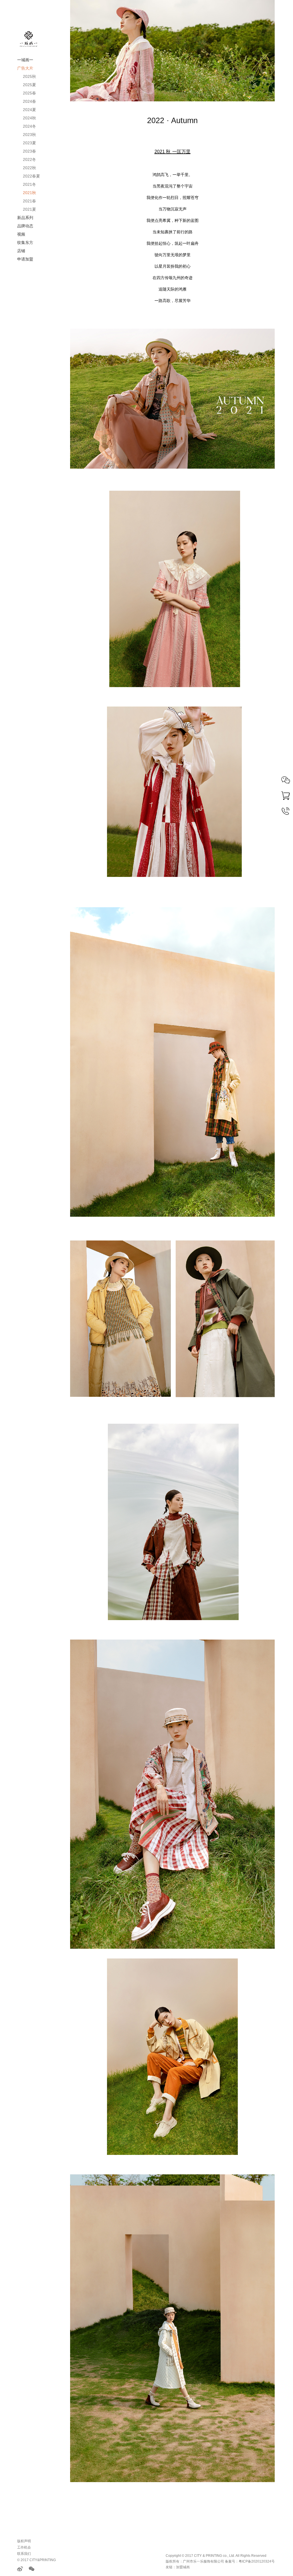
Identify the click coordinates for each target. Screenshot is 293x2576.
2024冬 (29, 126)
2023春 (29, 151)
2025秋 (29, 76)
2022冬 (29, 159)
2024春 (29, 101)
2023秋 (29, 135)
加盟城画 (183, 2567)
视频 (21, 234)
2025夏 (29, 85)
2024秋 (29, 118)
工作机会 (24, 2547)
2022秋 (29, 168)
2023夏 (29, 143)
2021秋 (29, 193)
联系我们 (24, 2554)
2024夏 (29, 110)
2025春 (29, 93)
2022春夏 (31, 176)
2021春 (29, 201)
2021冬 (29, 184)
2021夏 (29, 209)
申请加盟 (25, 259)
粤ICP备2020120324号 (257, 2561)
